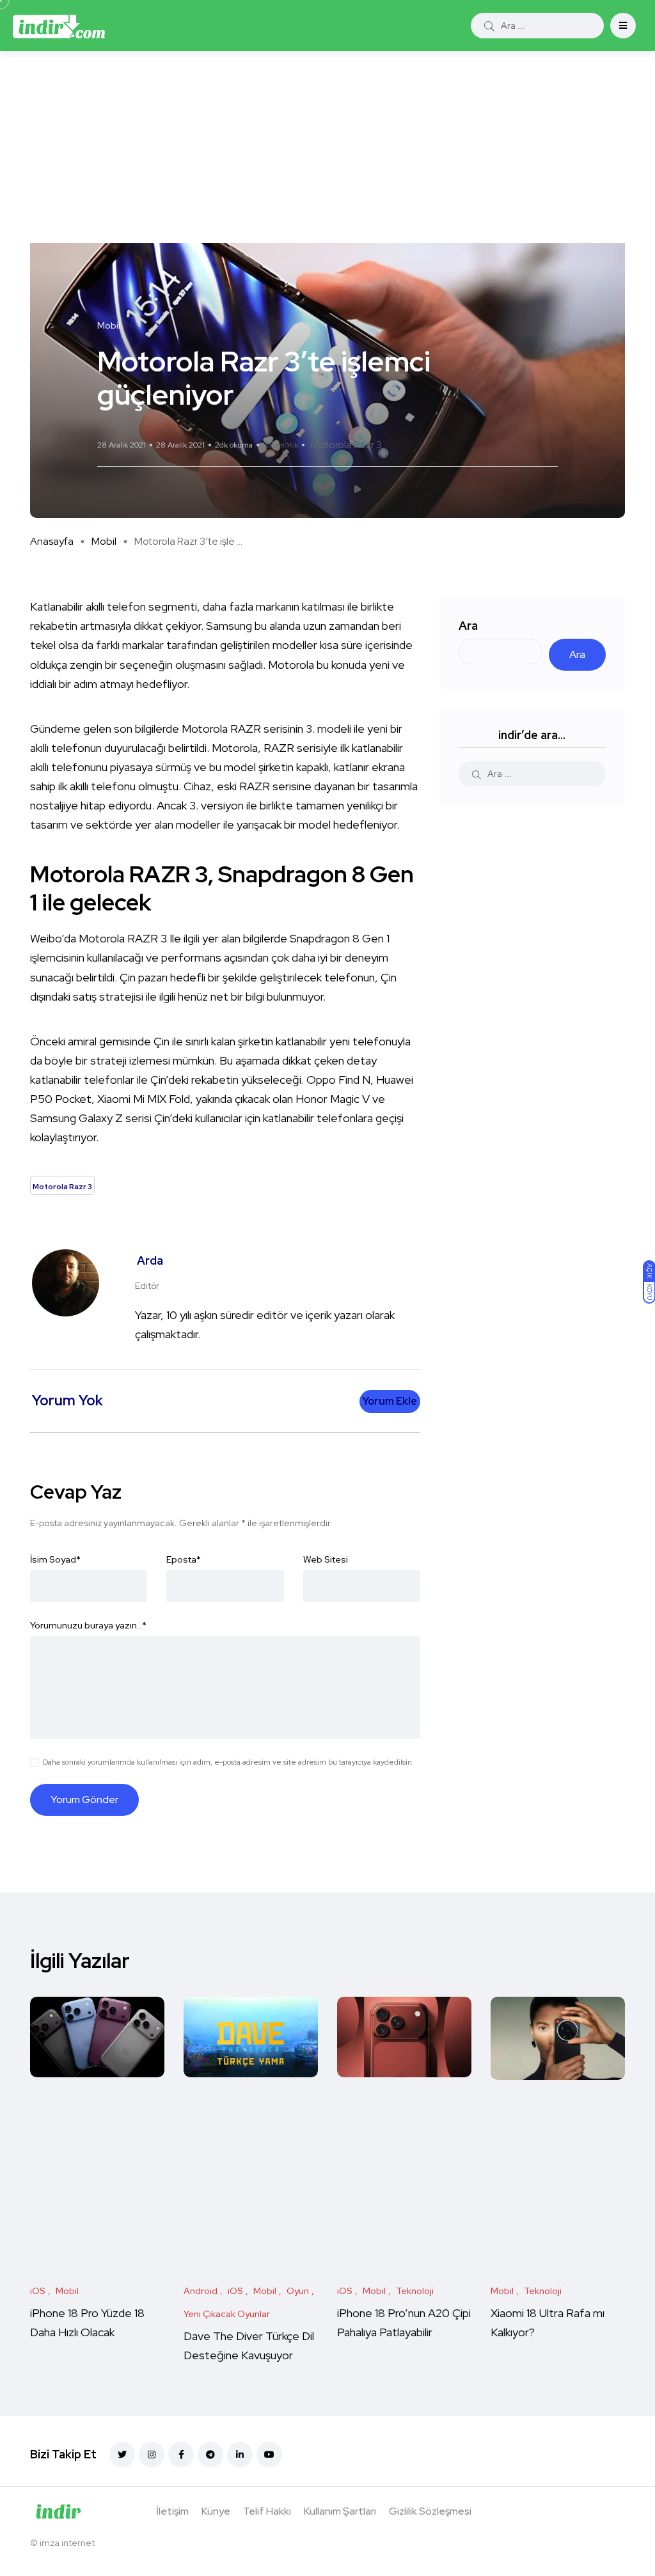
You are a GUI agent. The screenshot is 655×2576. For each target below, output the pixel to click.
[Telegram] (210, 2455)
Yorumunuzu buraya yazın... (88, 1625)
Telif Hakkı (267, 2511)
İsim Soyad (55, 1559)
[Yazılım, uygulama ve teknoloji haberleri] (59, 26)
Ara (468, 626)
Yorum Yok (280, 445)
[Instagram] (152, 2455)
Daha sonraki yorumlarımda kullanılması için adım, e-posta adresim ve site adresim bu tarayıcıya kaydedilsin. (228, 1762)
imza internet (67, 2543)
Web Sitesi (326, 1559)
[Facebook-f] (181, 2455)
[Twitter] (122, 2455)
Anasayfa (52, 541)
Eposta (184, 1559)
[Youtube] (269, 2455)
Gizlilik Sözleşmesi (430, 2511)
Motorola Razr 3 (346, 445)
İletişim (172, 2511)
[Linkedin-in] (240, 2455)
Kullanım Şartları (340, 2511)
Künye (216, 2511)
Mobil (104, 541)
